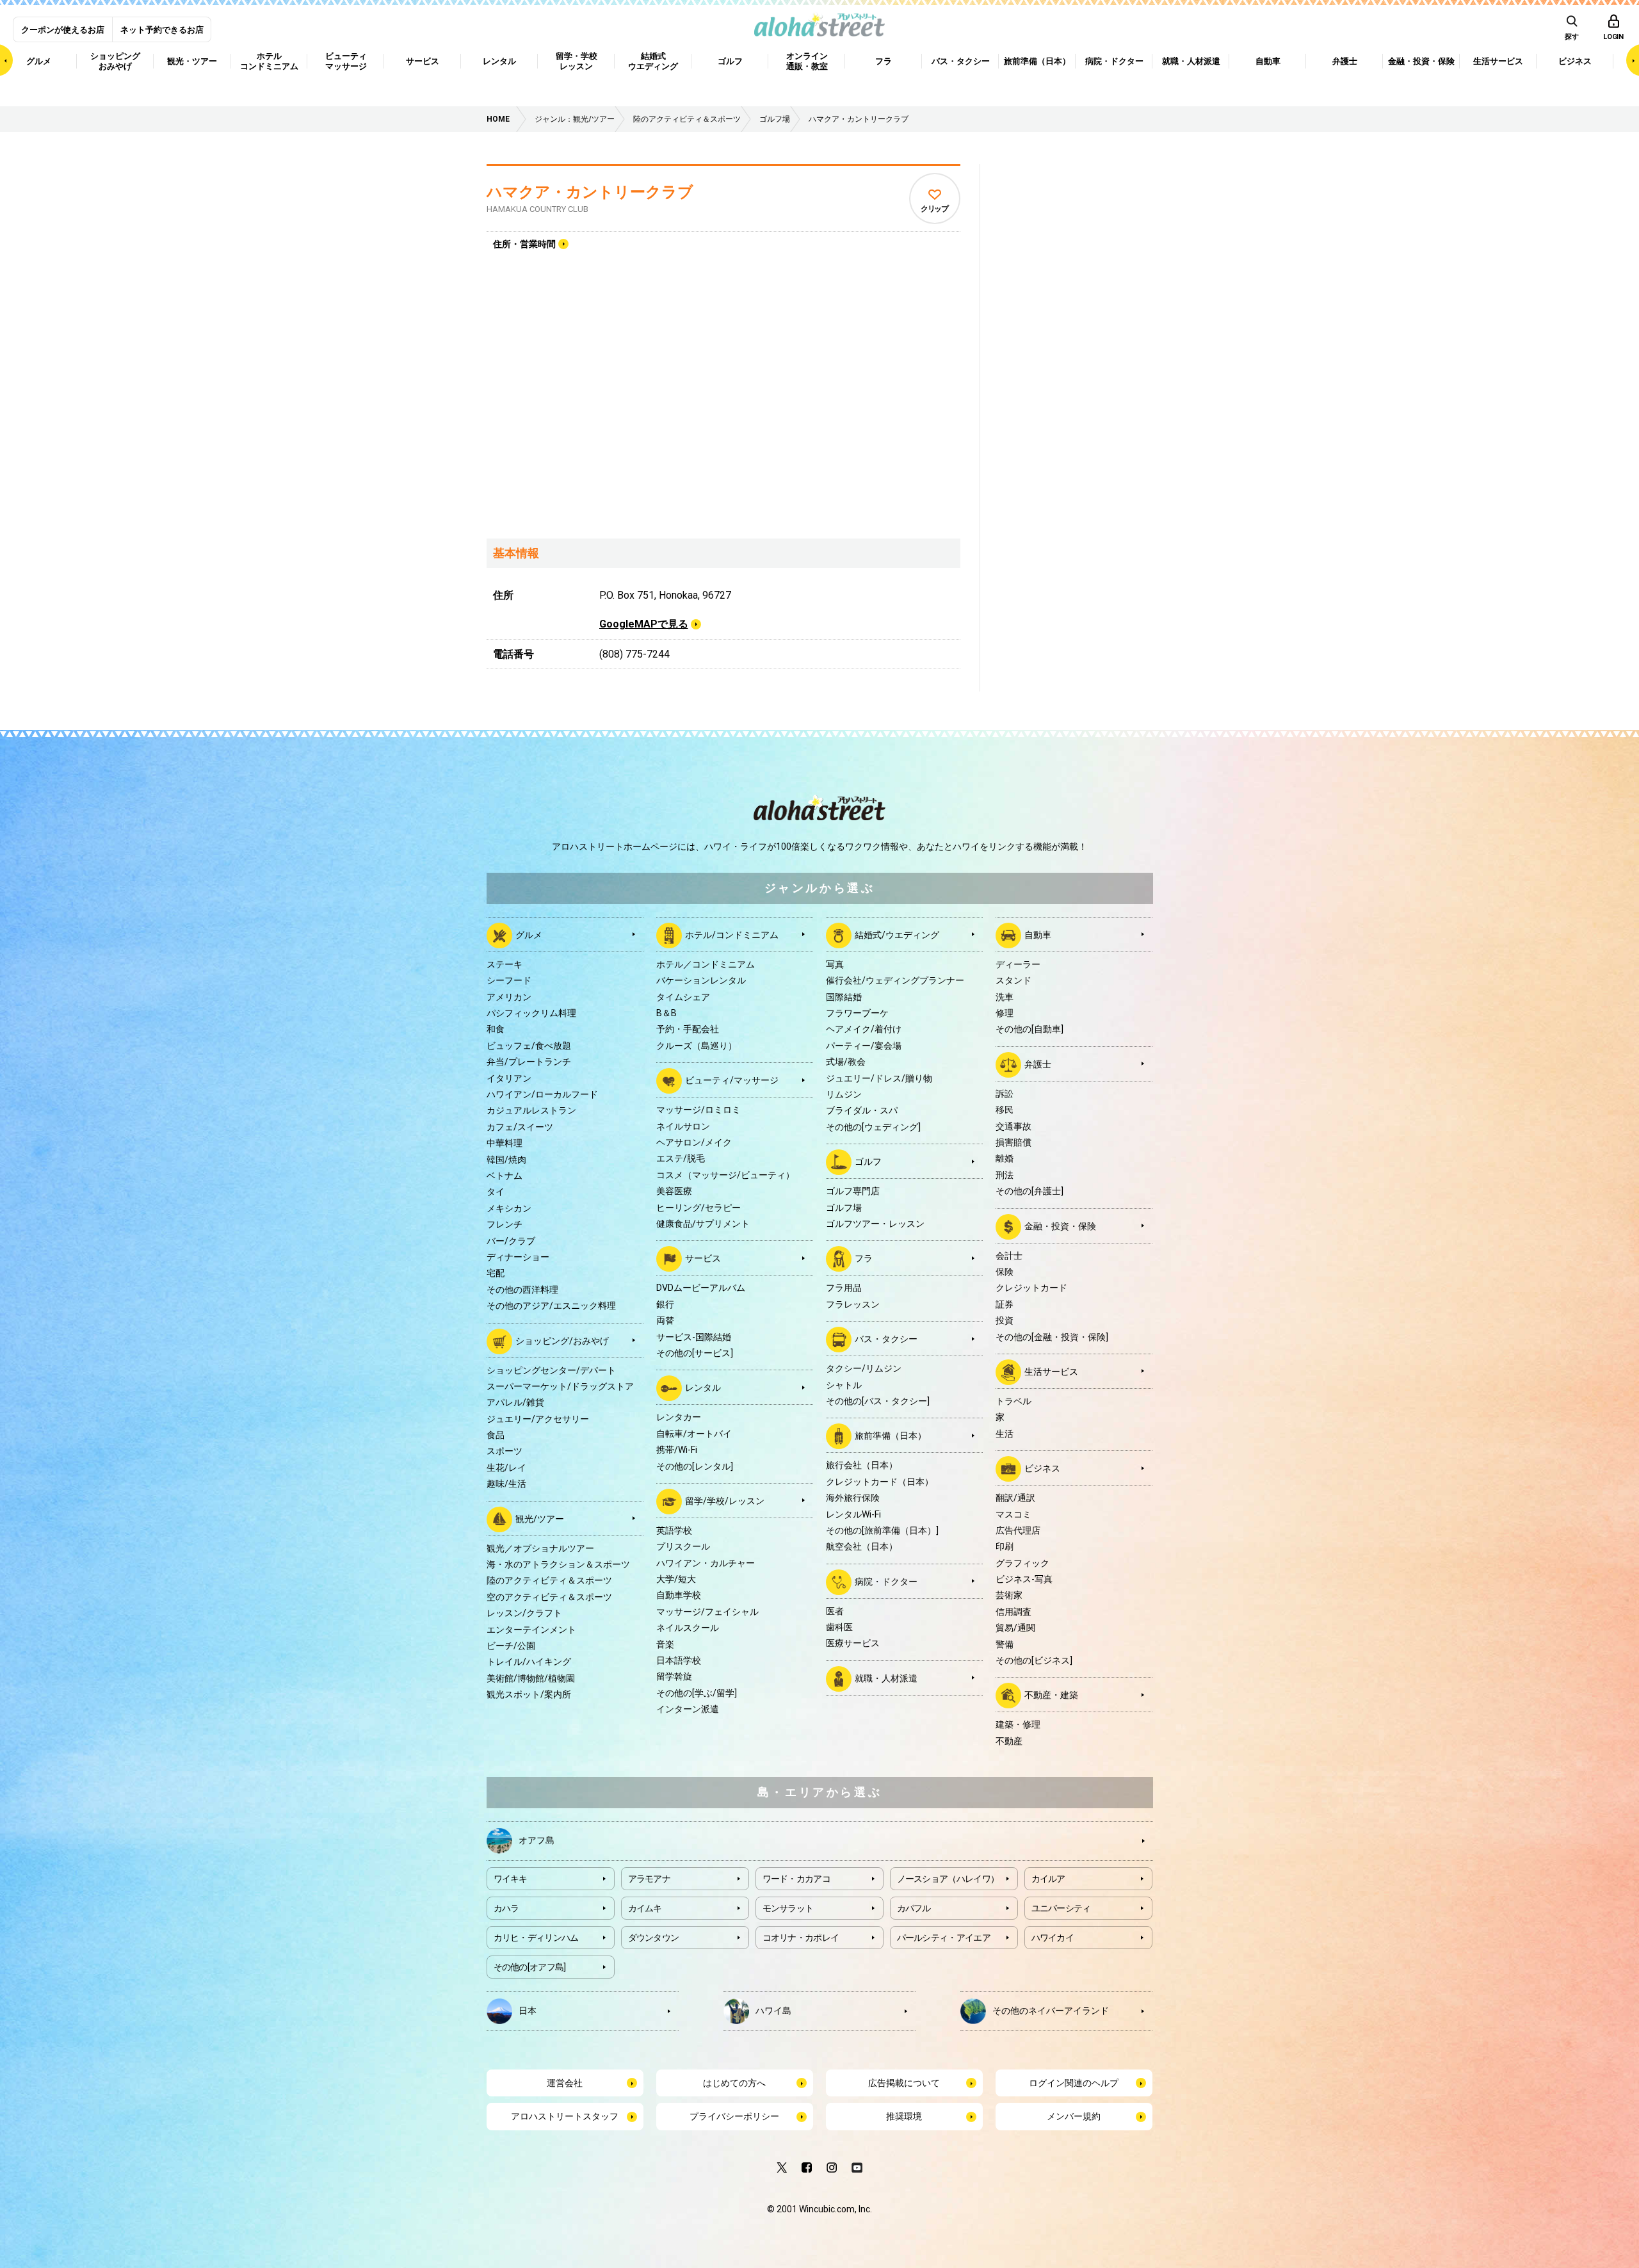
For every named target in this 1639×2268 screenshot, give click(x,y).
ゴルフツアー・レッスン (875, 1224)
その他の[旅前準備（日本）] (882, 1530)
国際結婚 (844, 997)
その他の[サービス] (695, 1353)
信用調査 (1013, 1612)
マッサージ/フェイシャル (707, 1612)
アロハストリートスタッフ (565, 2116)
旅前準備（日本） (891, 1436)
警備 (1005, 1644)
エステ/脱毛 (681, 1158)
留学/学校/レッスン (725, 1501)
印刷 (1005, 1546)
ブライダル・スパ (862, 1110)
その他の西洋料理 (522, 1290)
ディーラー (1018, 964)
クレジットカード (1031, 1288)
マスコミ (1013, 1514)
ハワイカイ (1053, 1938)
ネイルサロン (683, 1126)
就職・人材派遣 (886, 1678)
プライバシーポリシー (734, 2116)
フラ (864, 1258)
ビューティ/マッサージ (732, 1080)
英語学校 (674, 1530)
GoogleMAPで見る (644, 624)
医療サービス (853, 1643)
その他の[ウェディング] (873, 1127)
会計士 (1009, 1256)
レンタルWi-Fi (853, 1514)
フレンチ (505, 1224)
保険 (1005, 1272)
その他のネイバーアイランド (1051, 2011)
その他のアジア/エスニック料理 (551, 1306)
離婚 (1005, 1158)
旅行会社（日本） (862, 1465)
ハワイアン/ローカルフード (542, 1094)
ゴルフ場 (844, 1208)
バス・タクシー (886, 1339)
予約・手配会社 (688, 1029)
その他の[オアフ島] (530, 1967)
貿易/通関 (1015, 1628)
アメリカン (509, 997)
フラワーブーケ (857, 1013)
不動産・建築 (1051, 1695)
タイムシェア (683, 997)
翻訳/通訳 (1015, 1498)
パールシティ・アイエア (944, 1938)
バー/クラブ (511, 1241)
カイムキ (645, 1908)
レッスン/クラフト (524, 1613)
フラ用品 (844, 1288)
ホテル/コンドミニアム (732, 935)
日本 (528, 2011)
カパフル (914, 1908)
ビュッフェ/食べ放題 (529, 1046)
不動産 (1009, 1741)
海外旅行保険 (853, 1498)
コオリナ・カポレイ (801, 1938)
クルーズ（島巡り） (697, 1046)
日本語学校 (679, 1660)
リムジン (844, 1094)
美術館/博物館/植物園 (531, 1678)
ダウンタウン (654, 1938)
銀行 (665, 1304)
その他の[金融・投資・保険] (1052, 1337)
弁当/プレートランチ (529, 1062)
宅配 (496, 1273)
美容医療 (674, 1191)
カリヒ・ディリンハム (536, 1938)
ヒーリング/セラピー (698, 1208)
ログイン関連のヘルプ (1074, 2083)
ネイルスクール (688, 1628)
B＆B (666, 1013)
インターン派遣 (688, 1709)
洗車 (1005, 997)
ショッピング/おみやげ (562, 1340)
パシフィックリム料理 (531, 1013)
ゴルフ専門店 (853, 1191)
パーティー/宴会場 (864, 1046)
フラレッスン (853, 1304)
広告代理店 (1018, 1530)
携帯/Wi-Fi (677, 1450)
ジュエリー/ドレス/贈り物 (879, 1078)
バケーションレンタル (701, 980)
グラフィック (1022, 1563)
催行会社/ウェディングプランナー (895, 980)
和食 (496, 1029)
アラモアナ (650, 1879)
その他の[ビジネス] (1034, 1660)
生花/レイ (506, 1468)
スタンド (1013, 980)
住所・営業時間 (524, 244)
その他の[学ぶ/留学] (697, 1693)
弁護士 (1038, 1064)
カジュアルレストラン (531, 1110)
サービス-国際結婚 (694, 1337)
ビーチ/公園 (511, 1646)
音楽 (665, 1644)
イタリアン (509, 1078)
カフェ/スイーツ (520, 1127)
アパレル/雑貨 (515, 1402)
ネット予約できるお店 (162, 30)
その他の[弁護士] (1029, 1191)
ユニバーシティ (1061, 1908)
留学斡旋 (674, 1676)
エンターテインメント (531, 1630)
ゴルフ (868, 1162)
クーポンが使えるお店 (63, 30)
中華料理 (505, 1143)
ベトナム (505, 1176)
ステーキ (505, 964)
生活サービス (1051, 1372)
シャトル (844, 1385)
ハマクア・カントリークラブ (590, 192)
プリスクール (683, 1546)
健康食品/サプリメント (703, 1224)
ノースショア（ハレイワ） (948, 1879)
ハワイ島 (773, 2011)
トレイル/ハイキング (529, 1662)
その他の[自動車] (1029, 1029)
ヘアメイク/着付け (864, 1029)
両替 (665, 1320)
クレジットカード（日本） (880, 1482)
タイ (496, 1192)
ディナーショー (518, 1257)
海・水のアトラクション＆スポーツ (558, 1564)
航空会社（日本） (862, 1546)
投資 (1005, 1320)
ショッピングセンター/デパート (551, 1370)
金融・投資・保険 (1060, 1226)
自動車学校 (679, 1595)
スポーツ (505, 1451)
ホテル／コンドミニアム (706, 964)
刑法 (1005, 1175)
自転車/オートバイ (694, 1434)
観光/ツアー (540, 1518)
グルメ (529, 935)
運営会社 (565, 2083)
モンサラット (788, 1908)
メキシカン (509, 1208)
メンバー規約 (1074, 2116)
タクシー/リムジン (864, 1368)
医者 (835, 1611)
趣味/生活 (506, 1484)
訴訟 (1005, 1094)
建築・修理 (1018, 1724)
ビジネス (1042, 1468)
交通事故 (1013, 1126)
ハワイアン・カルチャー (706, 1563)
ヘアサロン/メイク (694, 1142)
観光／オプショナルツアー (540, 1548)
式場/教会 (846, 1062)
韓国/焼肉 (506, 1160)
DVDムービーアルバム (701, 1288)
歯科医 (839, 1627)
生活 (1005, 1434)
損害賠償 (1013, 1142)
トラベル (1013, 1401)
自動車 (1038, 935)
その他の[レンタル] (695, 1466)
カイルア (1048, 1879)
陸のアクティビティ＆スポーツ (549, 1580)
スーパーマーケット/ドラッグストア (560, 1386)
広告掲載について (904, 2083)
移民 (1005, 1110)
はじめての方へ (734, 2083)
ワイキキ (511, 1879)
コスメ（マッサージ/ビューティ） (725, 1175)
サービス (703, 1258)
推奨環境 (904, 2116)
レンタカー (679, 1417)
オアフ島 (537, 1840)
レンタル (703, 1388)
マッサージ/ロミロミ (698, 1110)
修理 (1005, 1013)
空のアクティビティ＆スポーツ (549, 1597)
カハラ (506, 1908)
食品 (496, 1435)
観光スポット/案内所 (529, 1694)
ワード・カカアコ (796, 1879)
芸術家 (1009, 1595)
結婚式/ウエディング (897, 935)
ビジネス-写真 (1024, 1579)
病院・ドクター (886, 1581)
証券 (1005, 1304)
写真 (835, 964)
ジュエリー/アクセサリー (538, 1419)
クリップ (934, 209)
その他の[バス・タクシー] (878, 1401)
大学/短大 (676, 1579)
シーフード (509, 980)
